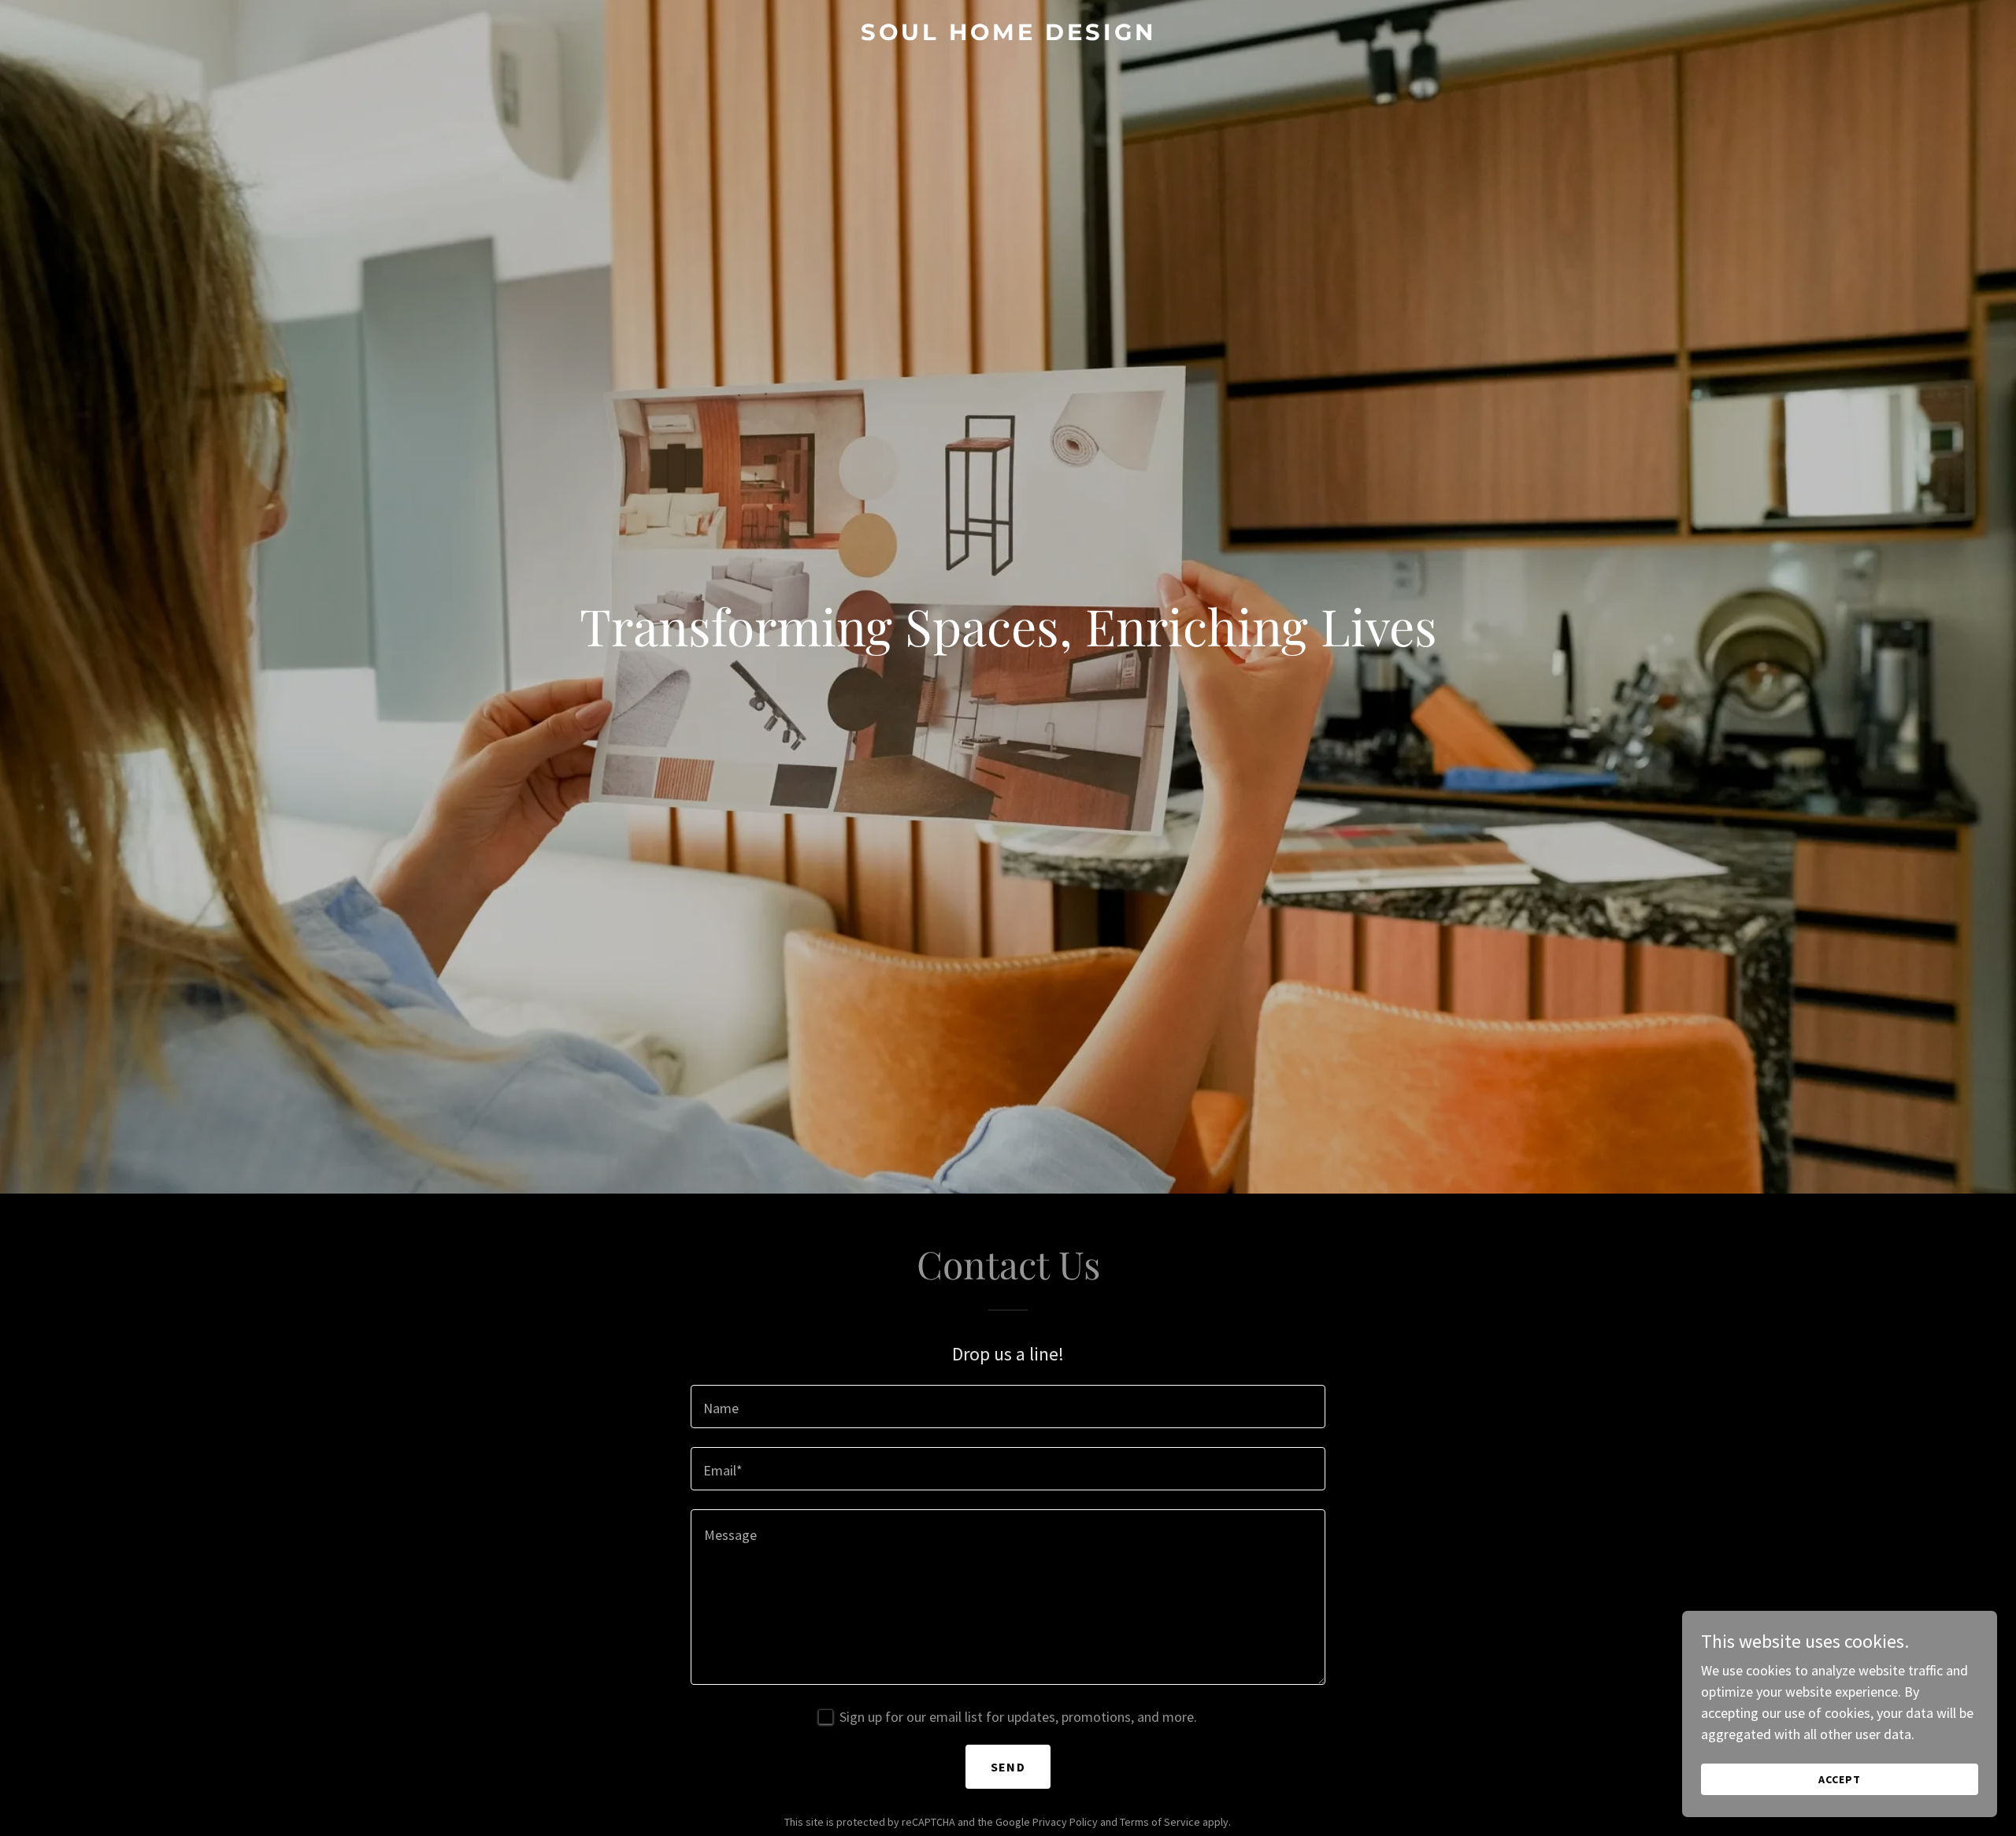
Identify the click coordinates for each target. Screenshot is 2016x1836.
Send (1008, 1767)
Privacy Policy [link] (1065, 1822)
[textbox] (1008, 1407)
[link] (1008, 35)
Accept (1840, 1779)
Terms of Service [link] (1160, 1822)
